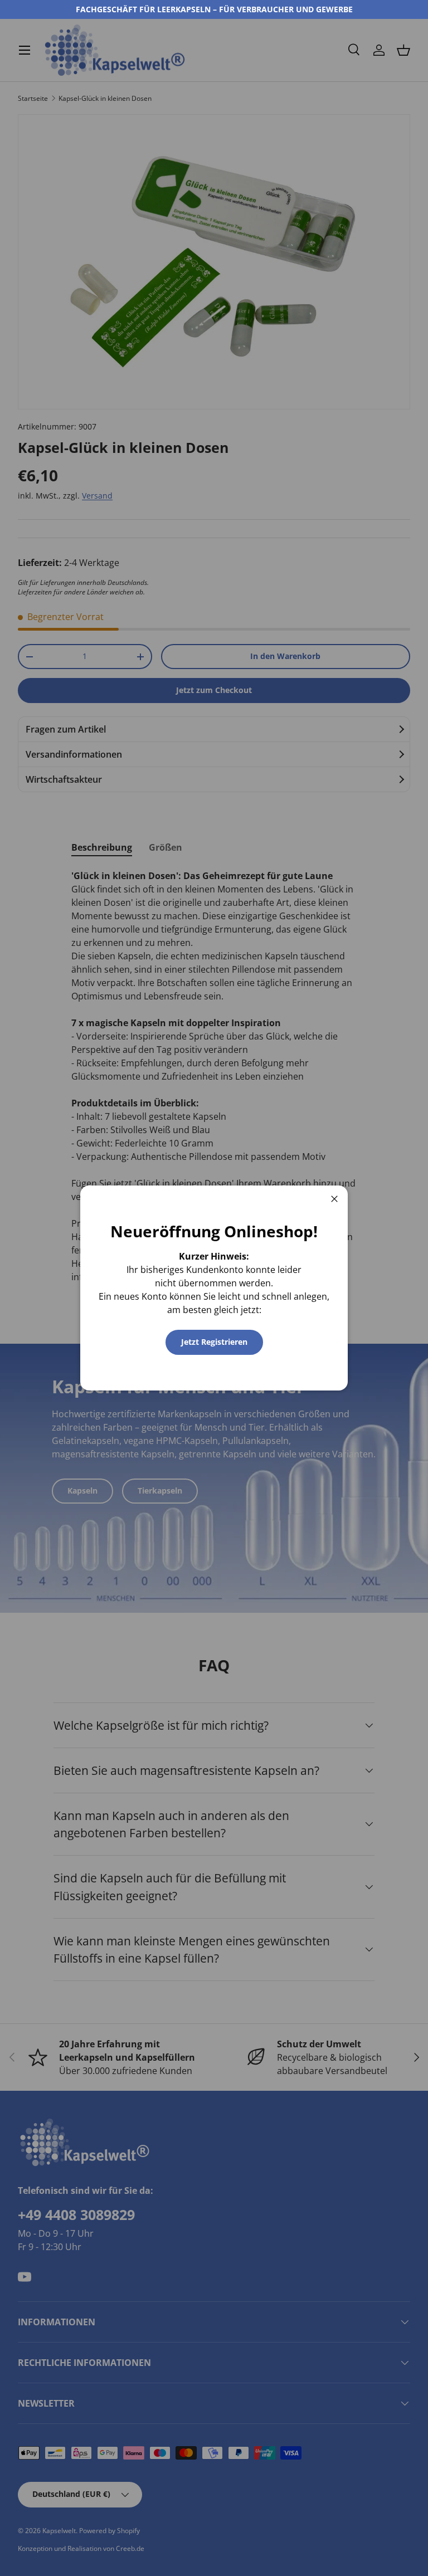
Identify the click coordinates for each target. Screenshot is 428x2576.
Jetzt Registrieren (214, 1342)
